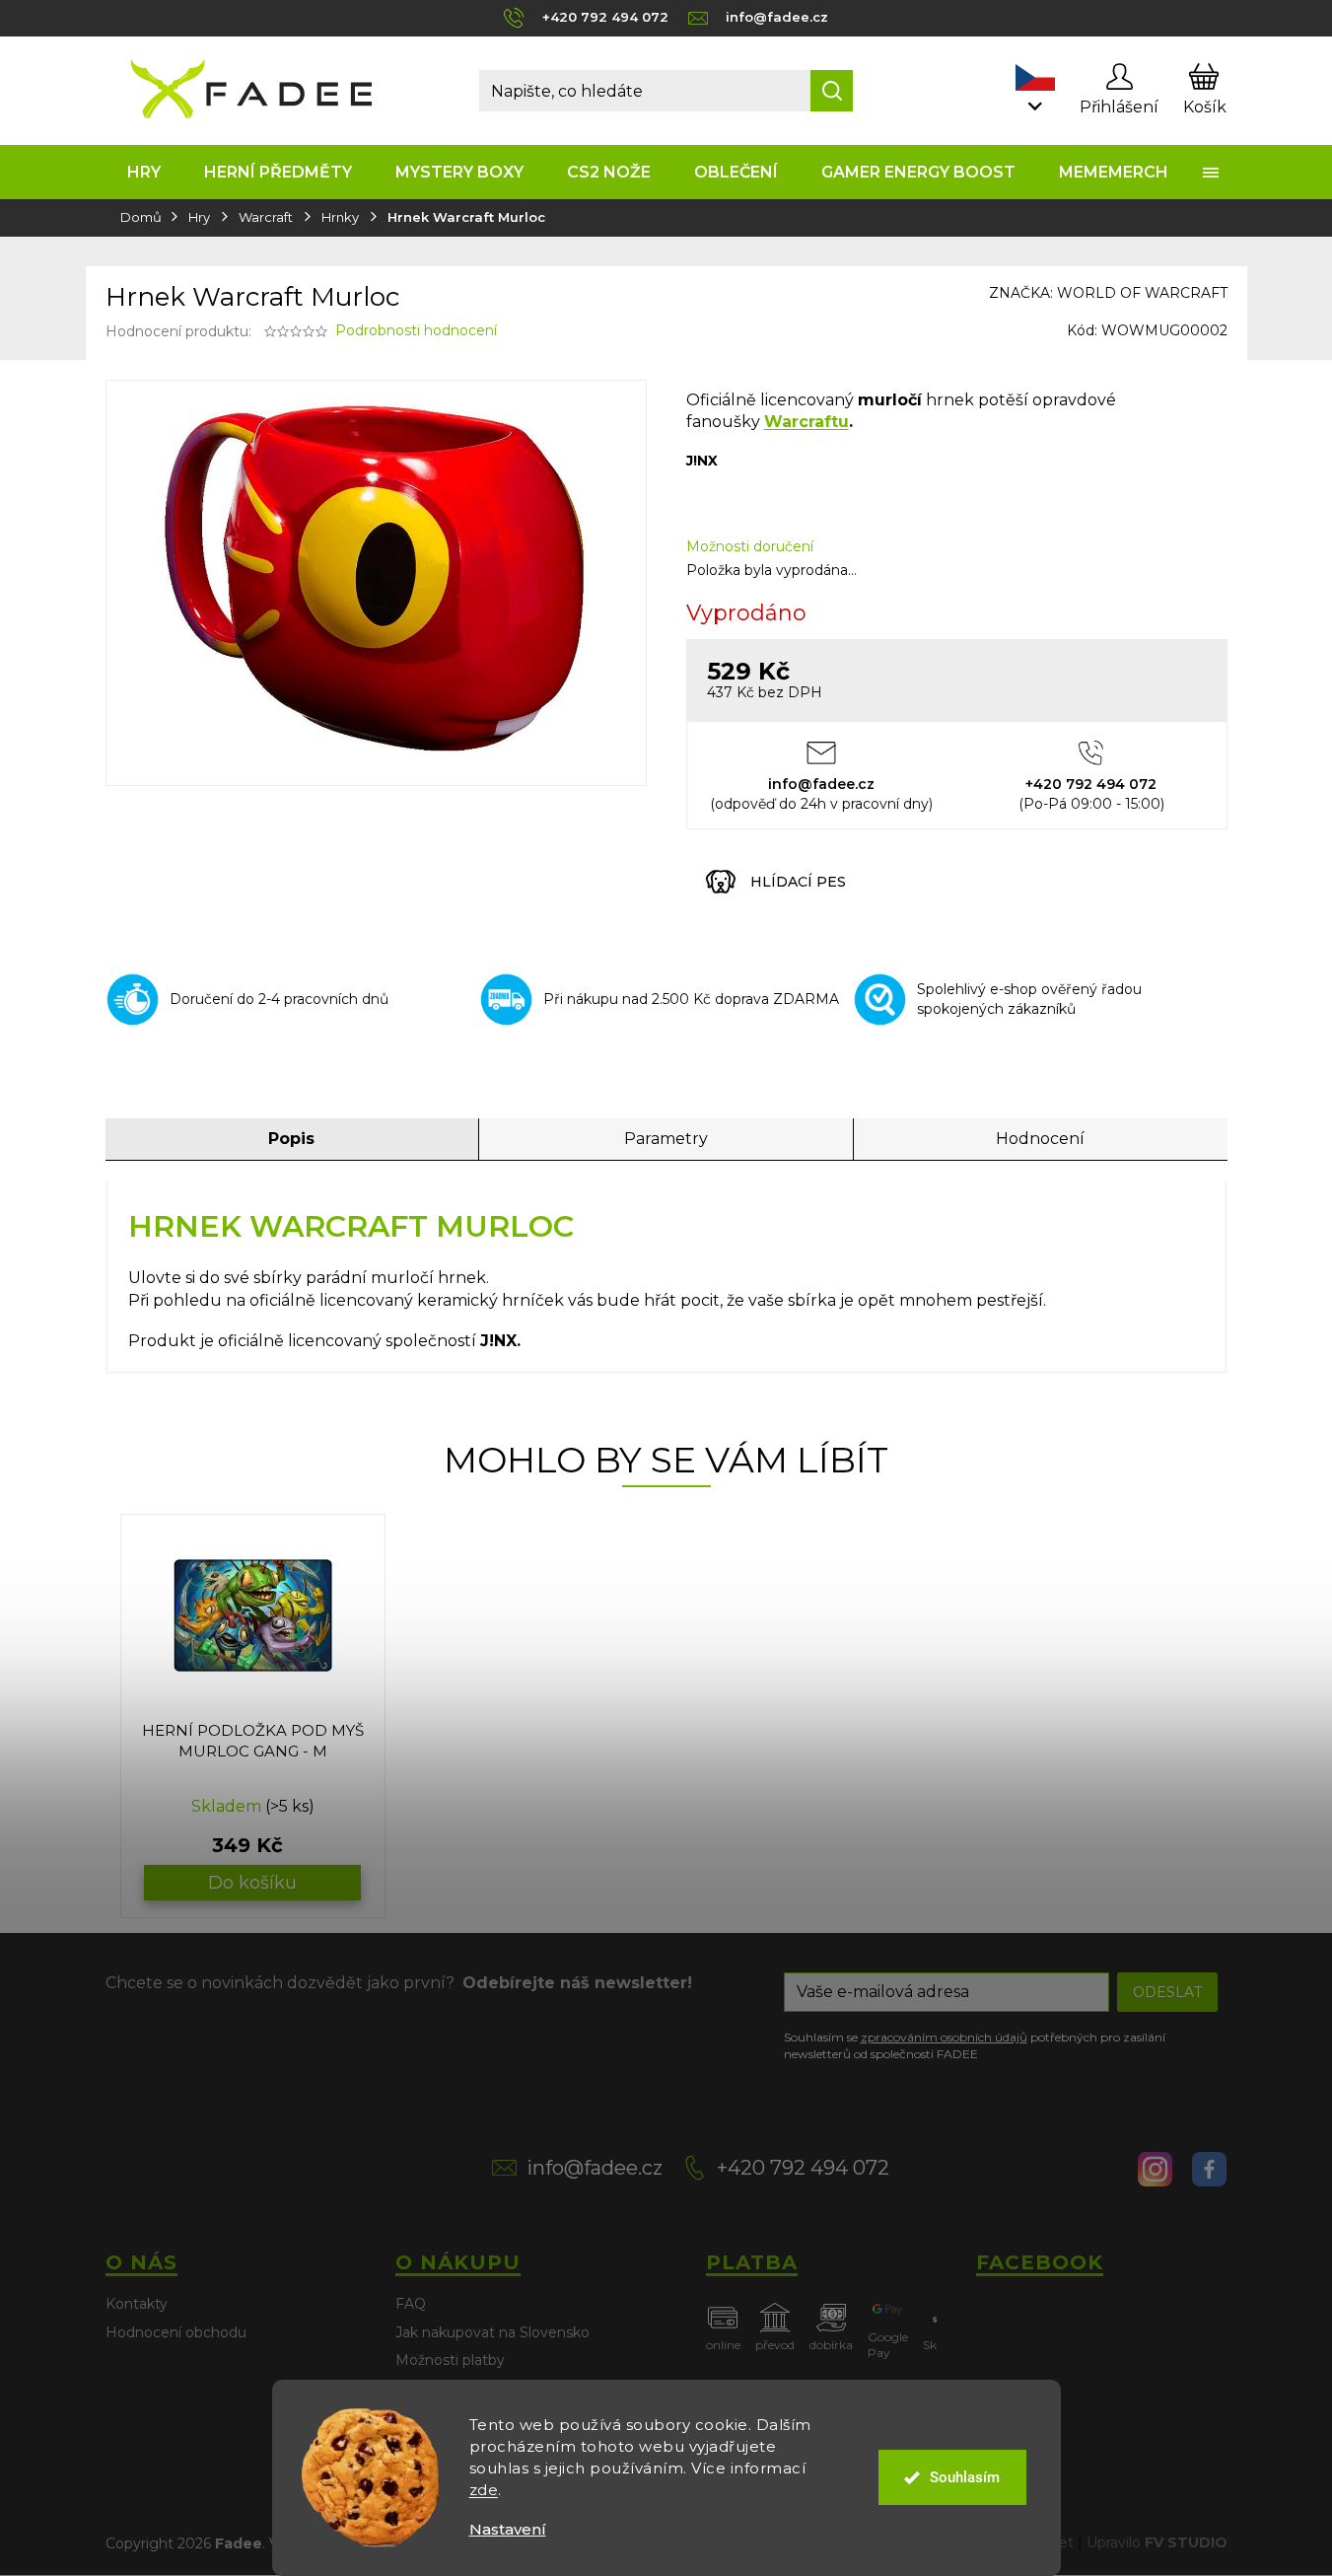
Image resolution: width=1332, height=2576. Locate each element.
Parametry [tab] (666, 1139)
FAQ (411, 2304)
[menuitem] (144, 172)
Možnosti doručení (750, 546)
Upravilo (1157, 2542)
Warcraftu (806, 422)
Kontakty (137, 2304)
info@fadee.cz (595, 2168)
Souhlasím (965, 2477)
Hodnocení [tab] (1040, 1139)
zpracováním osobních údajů (944, 2037)
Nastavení (508, 2529)
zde (484, 2490)
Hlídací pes (798, 882)
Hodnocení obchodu (176, 2332)
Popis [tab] (291, 1139)
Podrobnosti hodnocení (416, 330)
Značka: (1108, 293)
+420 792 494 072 (803, 2168)
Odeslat (1167, 1992)
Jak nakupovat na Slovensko (492, 2332)
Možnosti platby (450, 2360)
